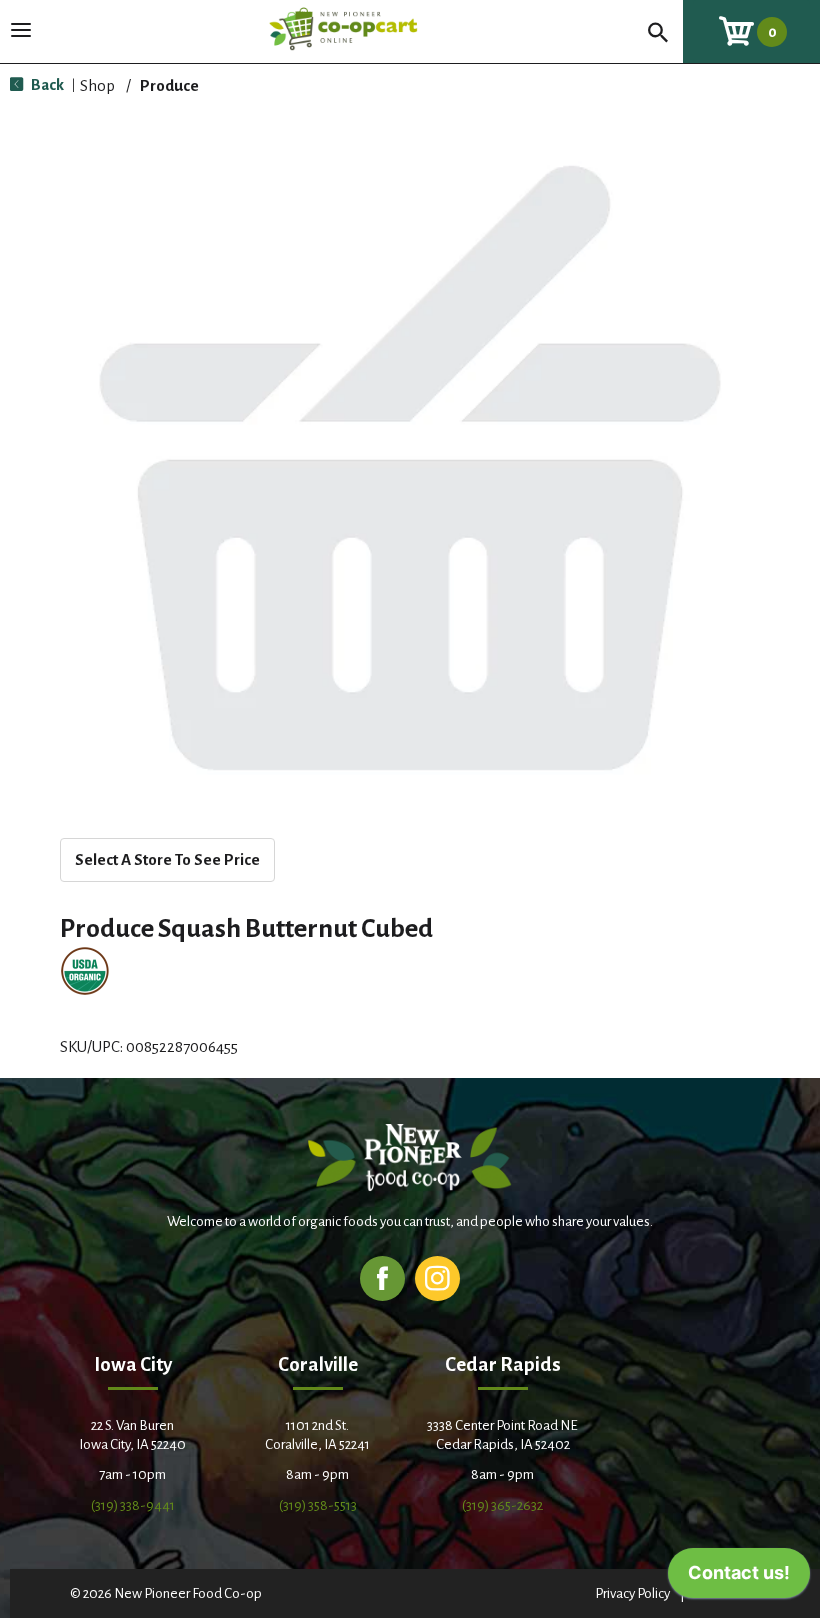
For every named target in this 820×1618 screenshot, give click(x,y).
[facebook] (382, 1277)
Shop (97, 85)
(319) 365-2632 (502, 1505)
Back (46, 84)
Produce (169, 85)
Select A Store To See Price (167, 859)
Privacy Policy (632, 1593)
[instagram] (437, 1277)
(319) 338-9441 (133, 1505)
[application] (739, 1578)
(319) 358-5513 (318, 1505)
